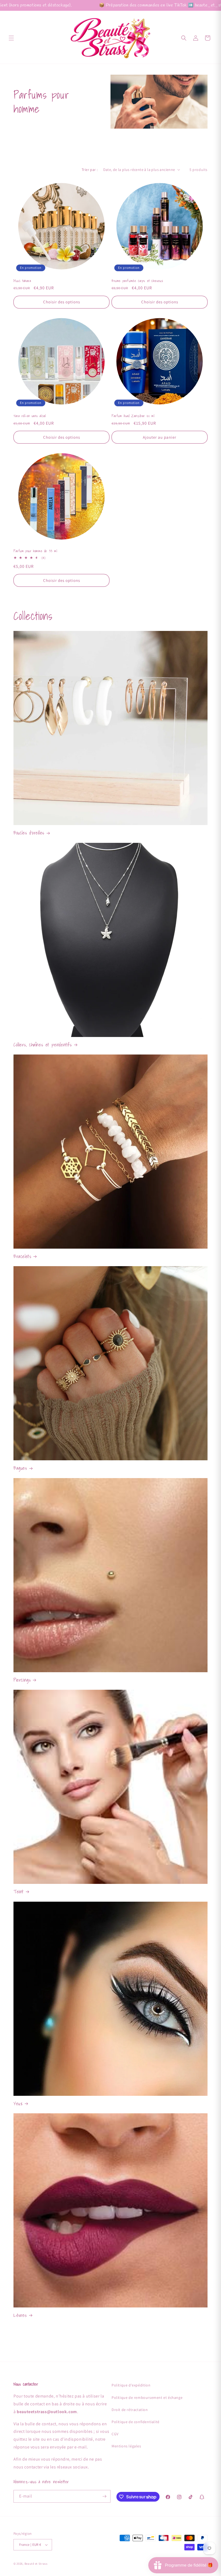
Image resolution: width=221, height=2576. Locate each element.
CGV (115, 2434)
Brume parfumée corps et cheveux (137, 281)
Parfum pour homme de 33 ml (35, 551)
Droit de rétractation (130, 2410)
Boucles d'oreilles (29, 833)
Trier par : (90, 170)
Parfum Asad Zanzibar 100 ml (133, 416)
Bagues (20, 1468)
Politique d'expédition (131, 2385)
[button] (11, 38)
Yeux (18, 2103)
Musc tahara (22, 281)
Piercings (22, 1680)
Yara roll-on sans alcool (30, 416)
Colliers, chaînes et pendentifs (43, 1045)
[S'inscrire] (104, 2496)
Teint (19, 1892)
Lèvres (20, 2315)
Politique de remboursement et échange (147, 2398)
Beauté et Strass (36, 2564)
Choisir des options (62, 302)
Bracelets (22, 1256)
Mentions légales (126, 2446)
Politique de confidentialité (136, 2422)
